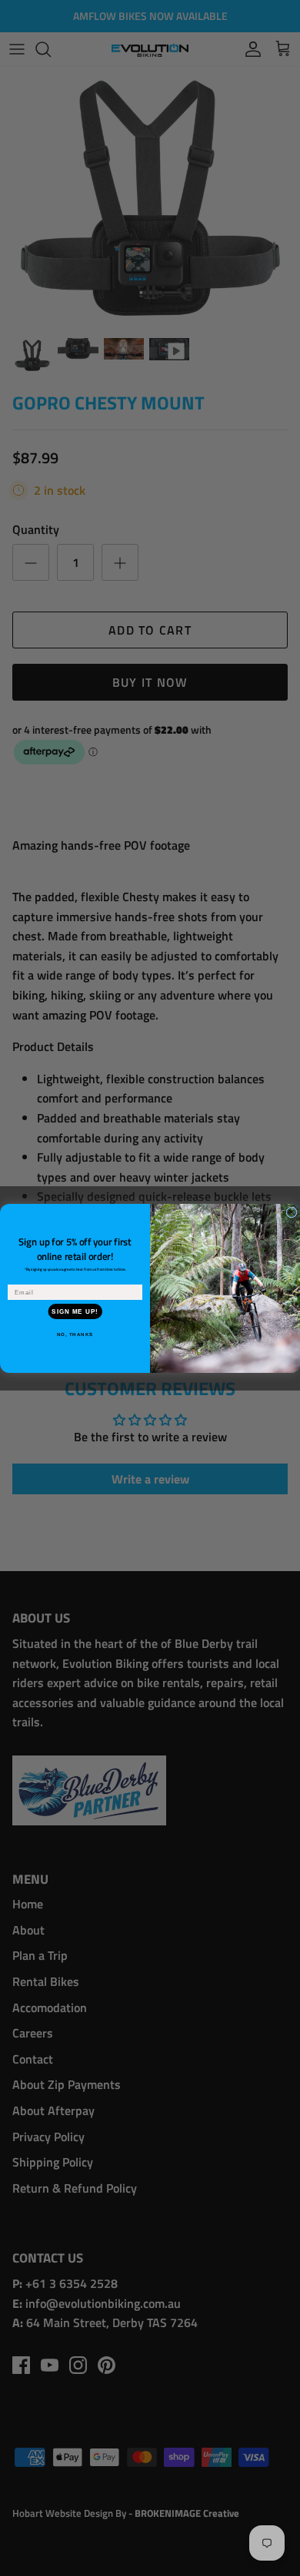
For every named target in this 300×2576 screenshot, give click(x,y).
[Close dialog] (292, 1212)
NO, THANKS (75, 1334)
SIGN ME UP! (75, 1311)
